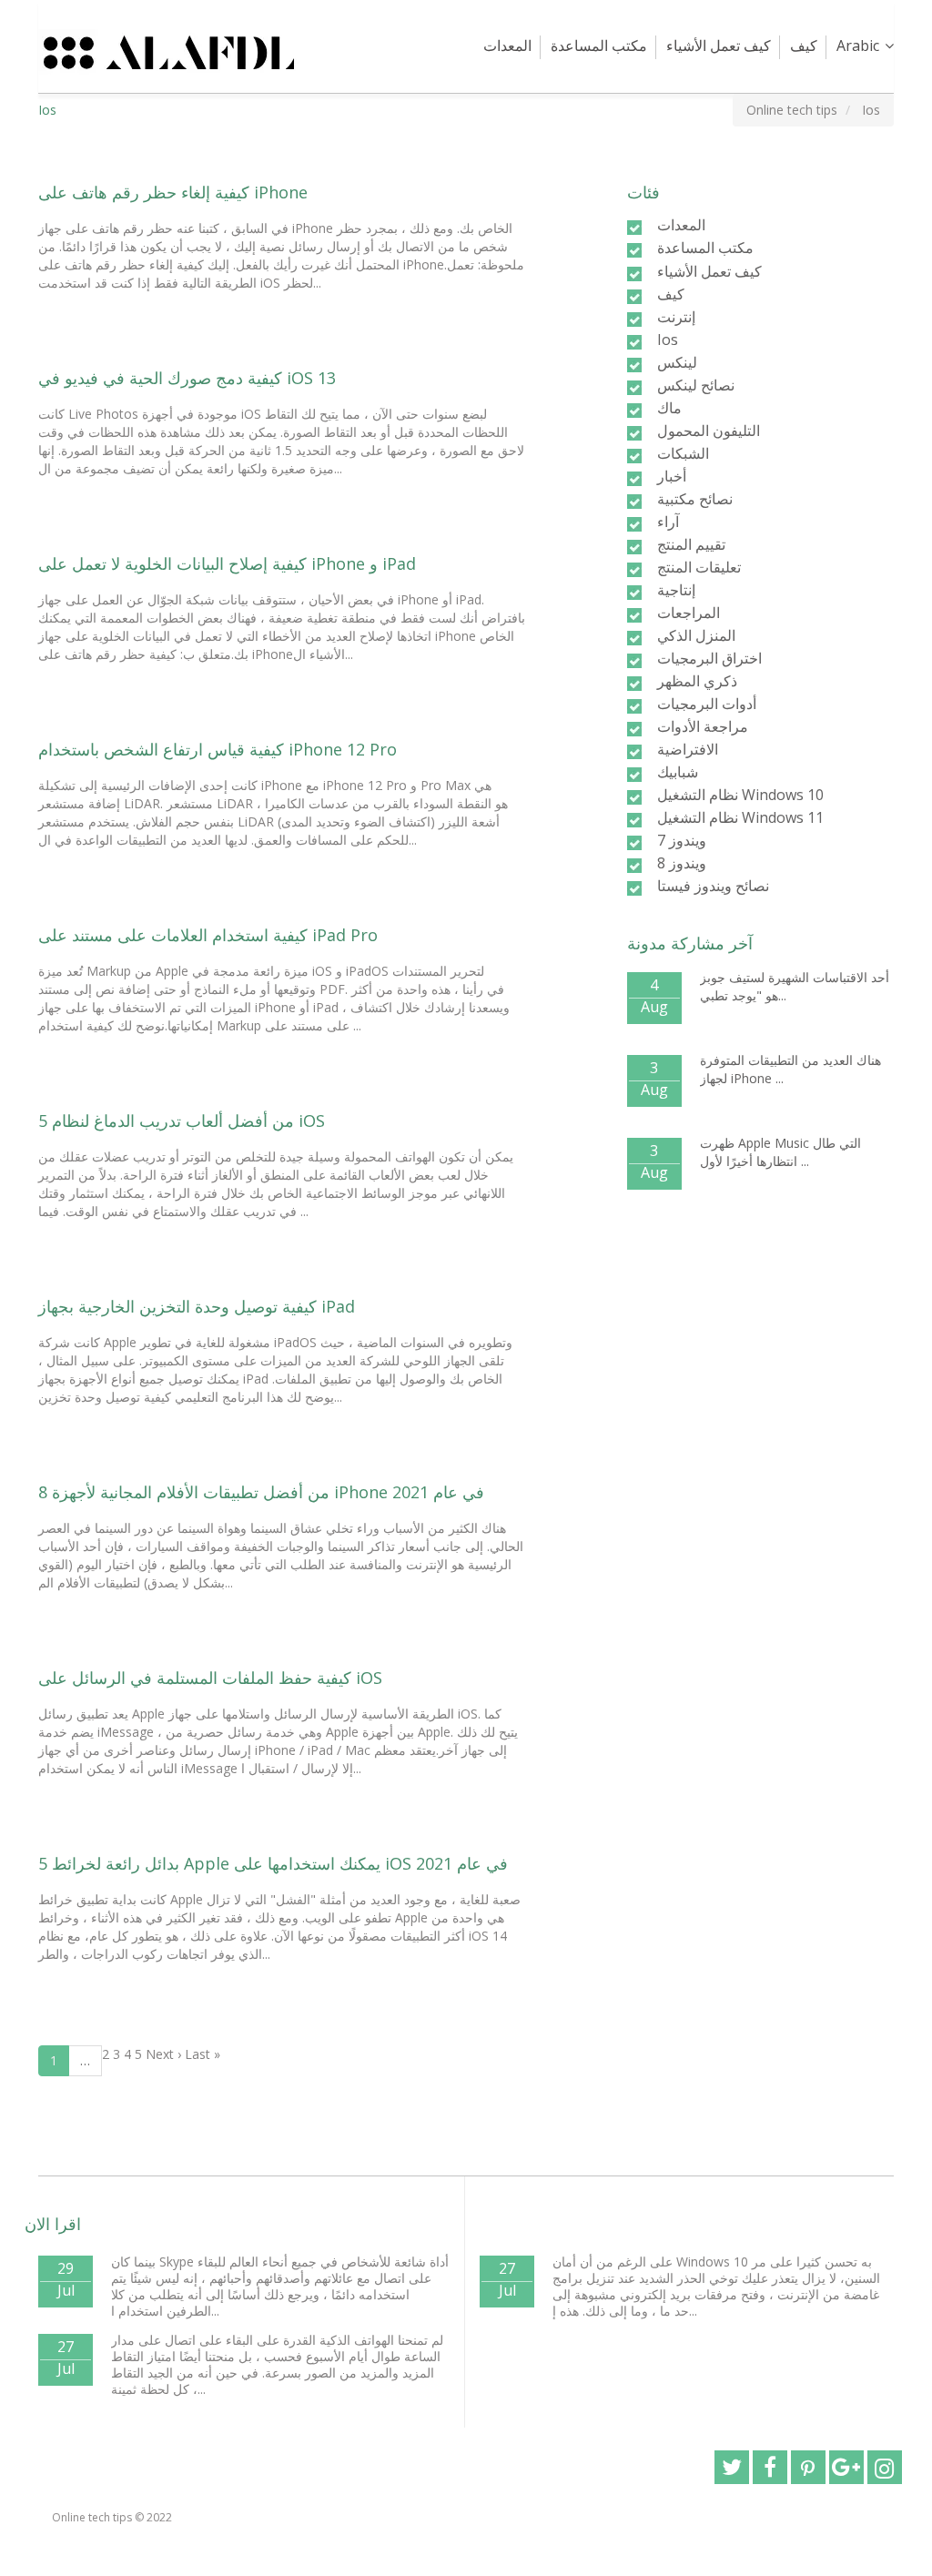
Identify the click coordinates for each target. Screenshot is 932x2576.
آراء (668, 522)
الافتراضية (688, 749)
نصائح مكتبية (695, 499)
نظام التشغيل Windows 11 (740, 817)
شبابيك (678, 772)
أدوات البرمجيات (707, 704)
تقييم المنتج (691, 544)
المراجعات (689, 613)
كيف (804, 46)
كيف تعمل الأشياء (719, 46)
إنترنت (676, 317)
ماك (669, 408)
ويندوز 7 (682, 840)
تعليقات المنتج (699, 567)
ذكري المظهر (697, 681)
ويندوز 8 (682, 863)
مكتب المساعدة (599, 46)
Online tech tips (92, 2517)
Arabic (858, 46)
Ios (668, 340)
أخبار (672, 476)
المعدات (507, 46)
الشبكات (683, 453)
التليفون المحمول (709, 431)
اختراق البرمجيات (709, 658)
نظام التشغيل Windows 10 (740, 795)
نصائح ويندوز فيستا (713, 886)
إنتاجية (676, 590)
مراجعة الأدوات (703, 726)
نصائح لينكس (696, 385)
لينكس (677, 362)
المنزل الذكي (696, 635)
